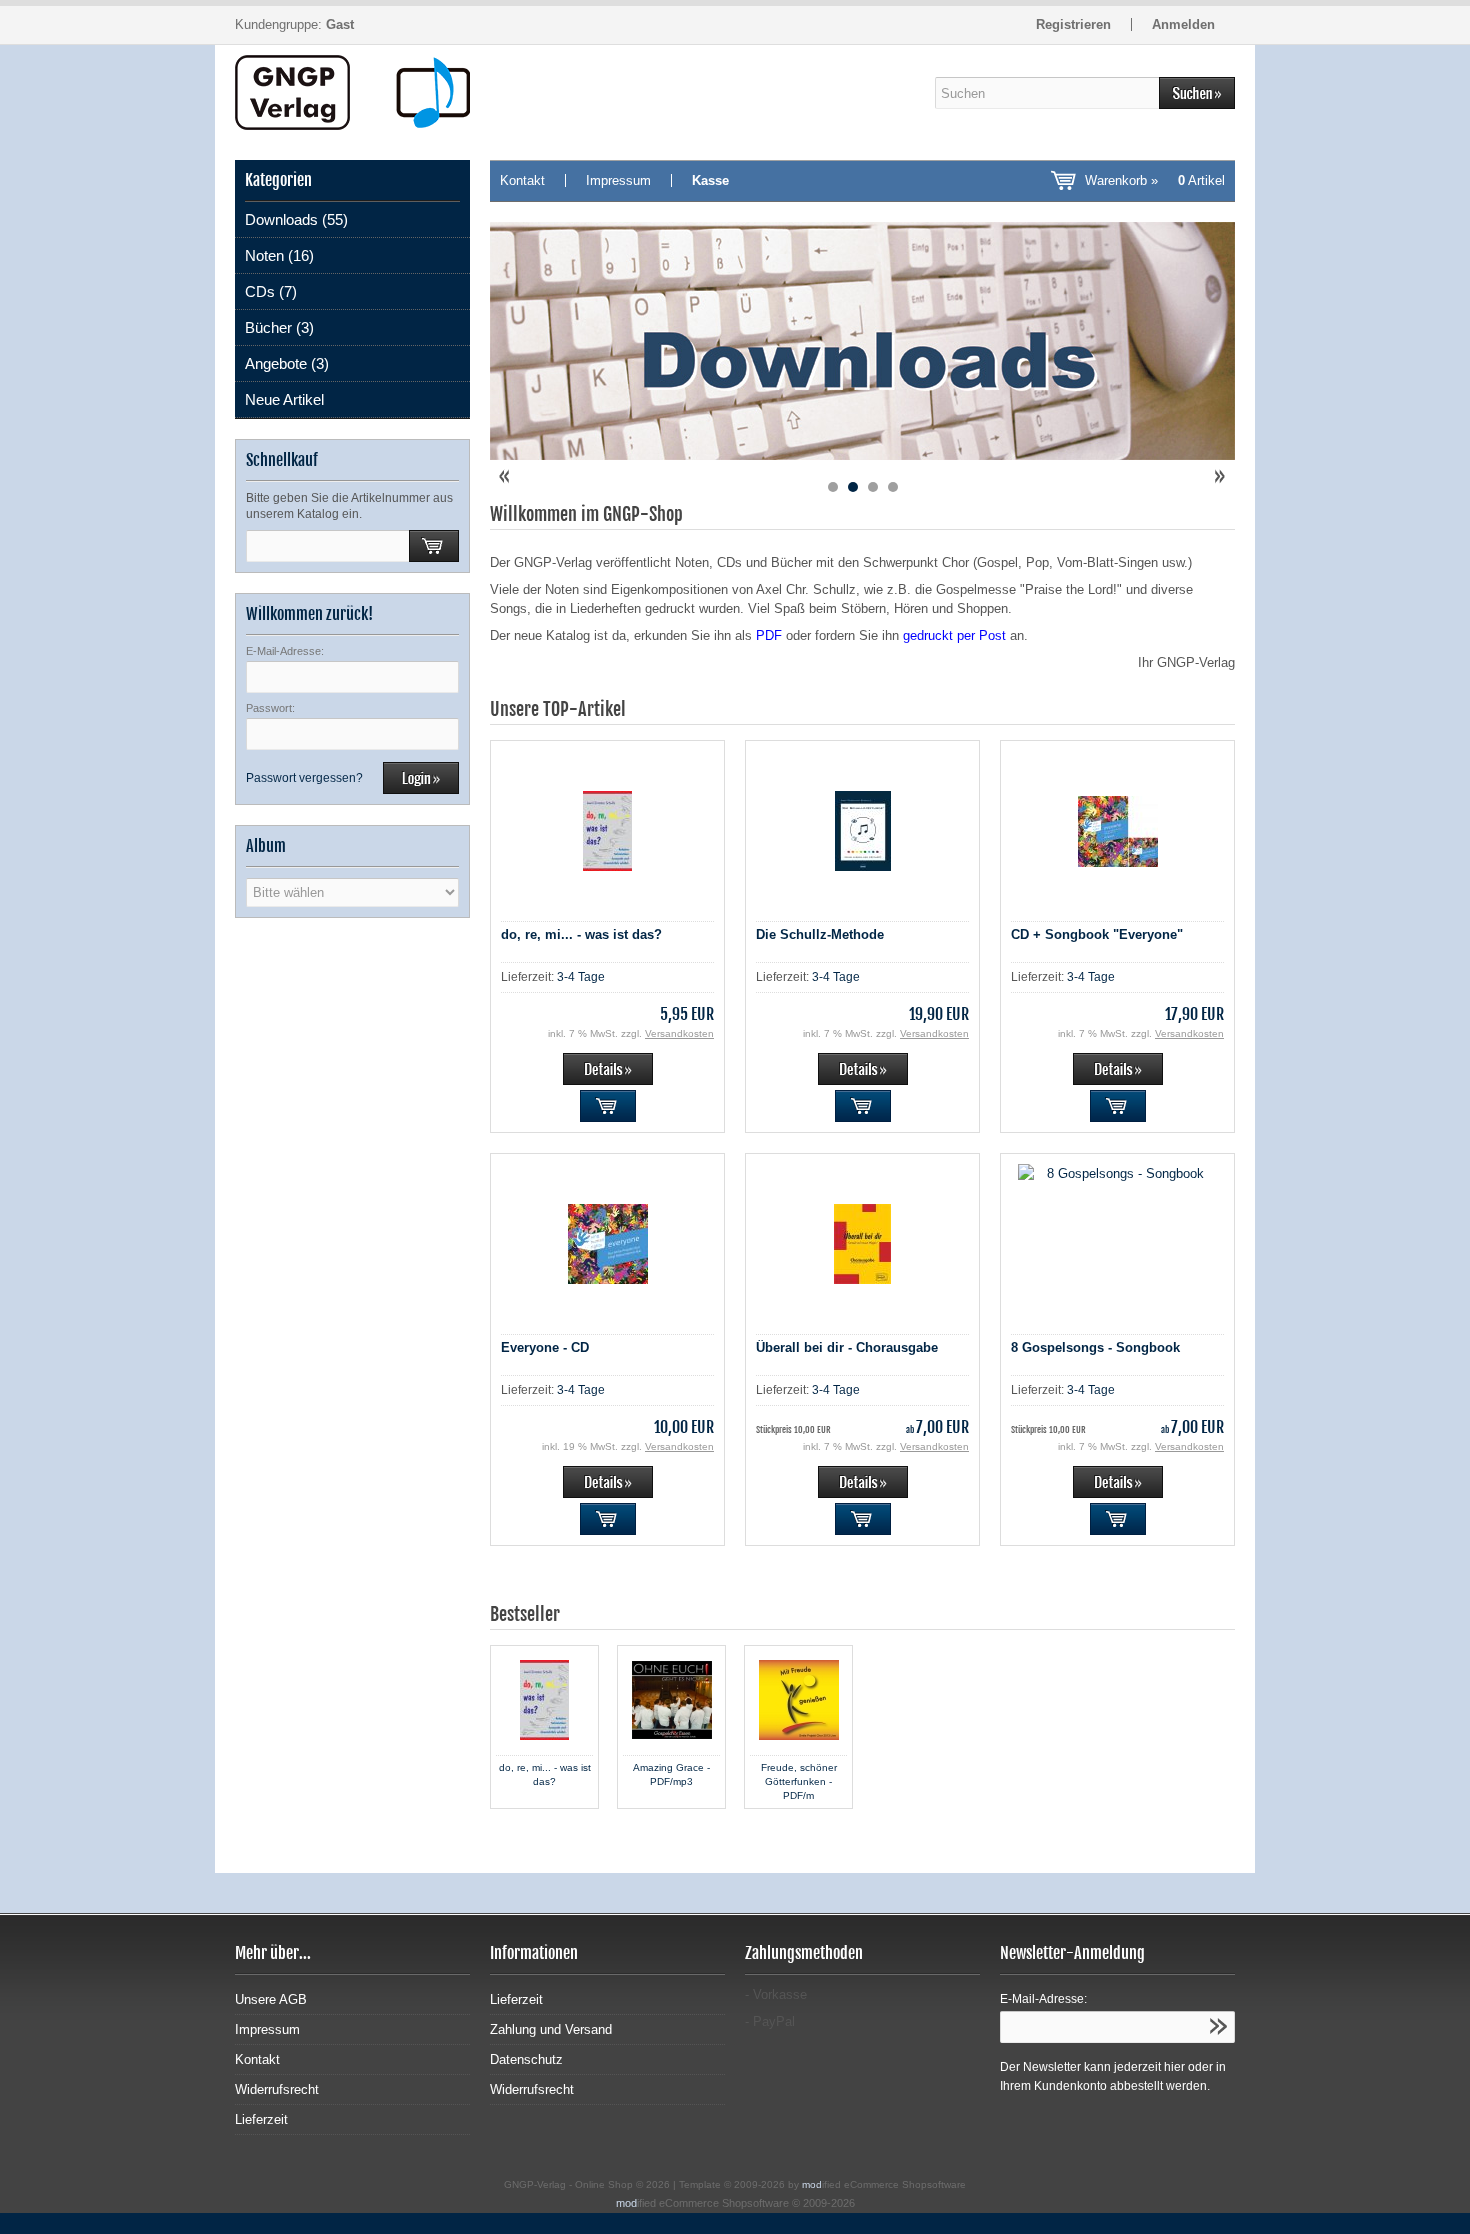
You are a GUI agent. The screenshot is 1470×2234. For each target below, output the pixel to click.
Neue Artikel (284, 399)
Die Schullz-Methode (820, 934)
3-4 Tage (581, 977)
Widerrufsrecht (277, 2089)
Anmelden (1183, 24)
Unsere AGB (271, 1999)
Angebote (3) (287, 363)
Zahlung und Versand (551, 2029)
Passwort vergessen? (304, 778)
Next (1219, 477)
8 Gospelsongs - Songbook (1095, 1347)
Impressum (618, 180)
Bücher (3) (279, 327)
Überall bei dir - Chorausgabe (847, 1347)
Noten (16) (279, 255)
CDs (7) (271, 291)
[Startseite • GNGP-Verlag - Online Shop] (352, 92)
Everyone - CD (545, 1347)
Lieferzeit (261, 2119)
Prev (506, 477)
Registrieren (1073, 24)
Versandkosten (679, 1033)
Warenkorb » (1155, 180)
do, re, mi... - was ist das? (581, 934)
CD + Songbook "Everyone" (1097, 934)
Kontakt (522, 180)
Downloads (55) (296, 219)
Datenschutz (526, 2059)
